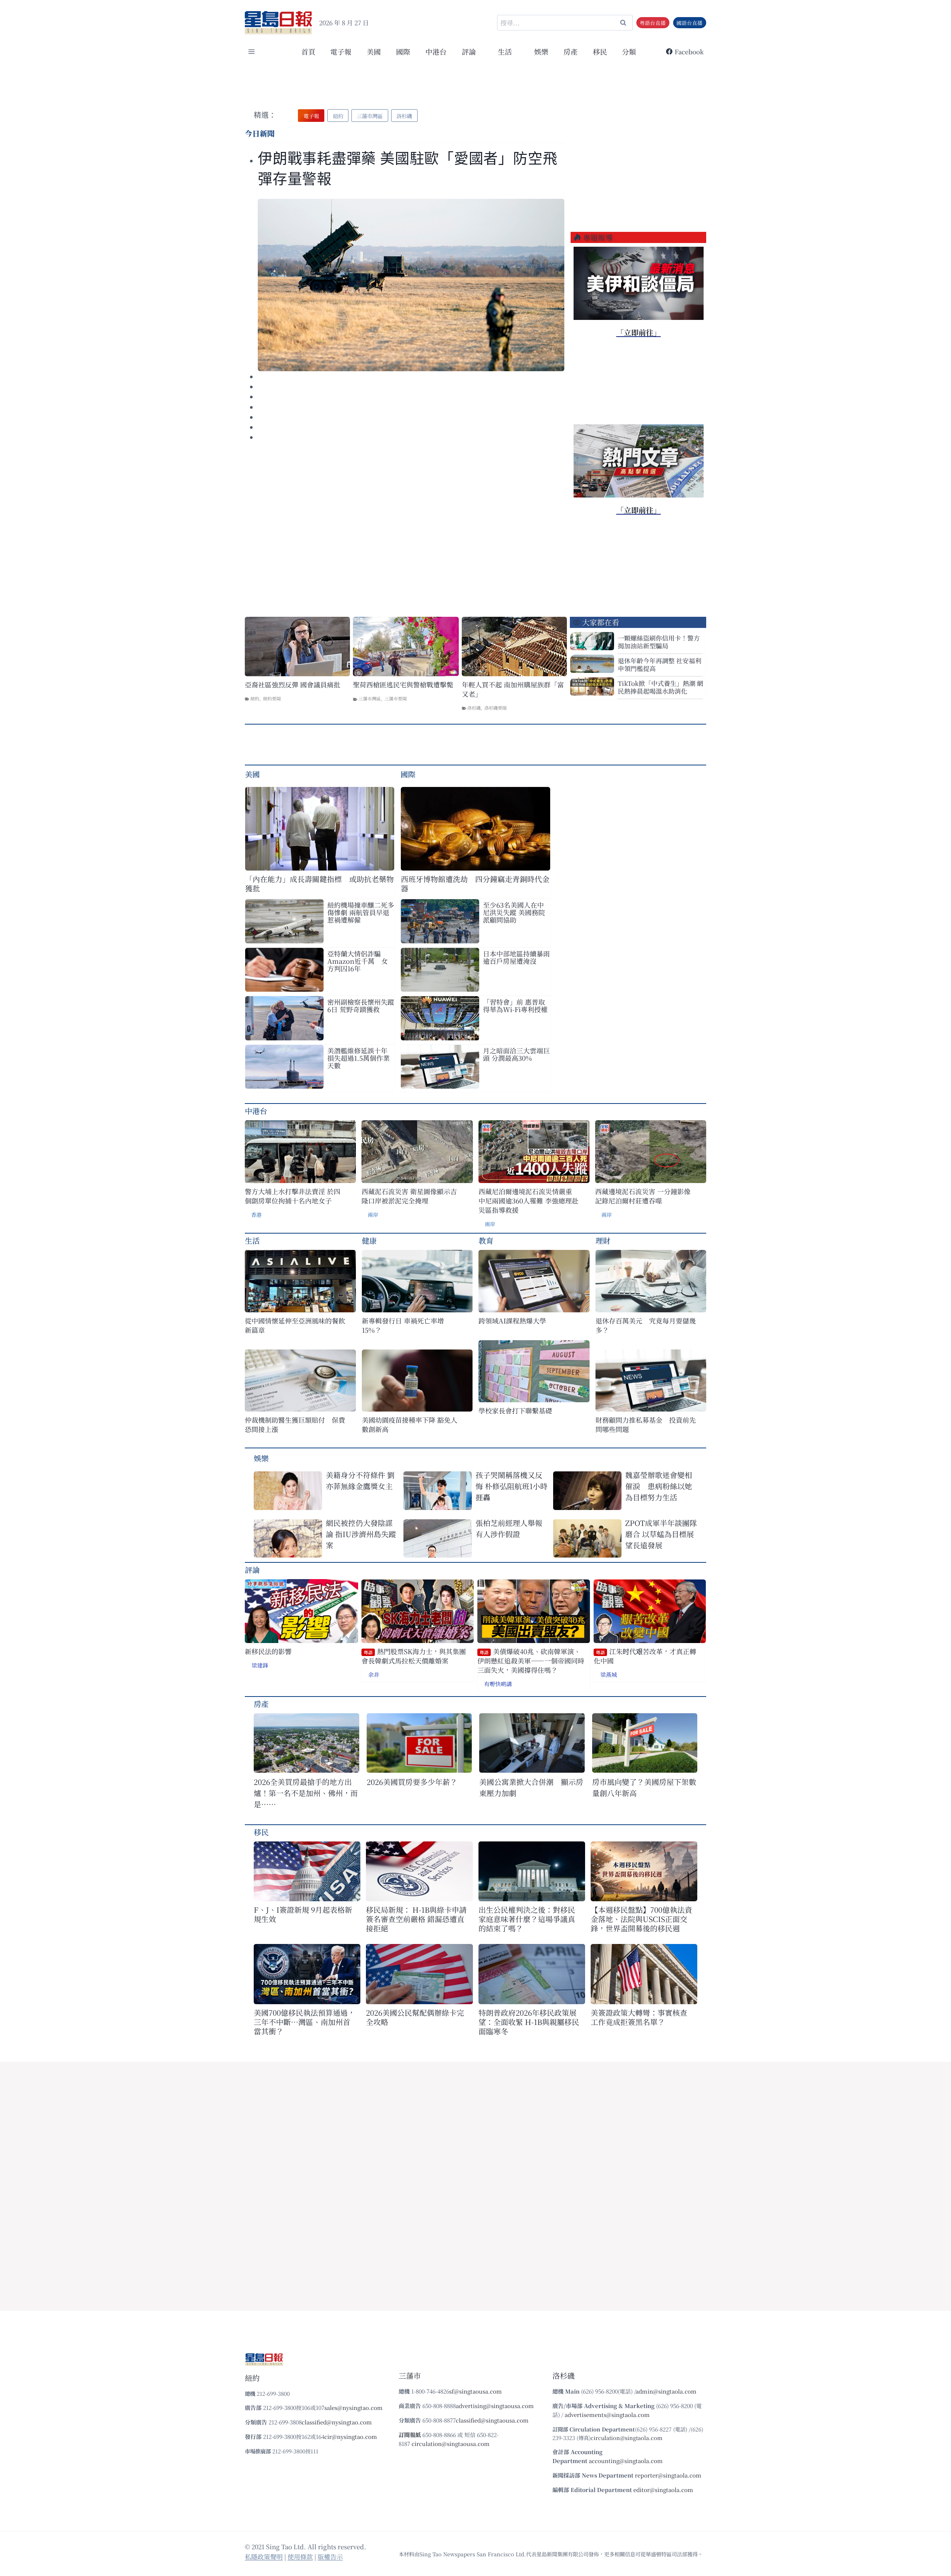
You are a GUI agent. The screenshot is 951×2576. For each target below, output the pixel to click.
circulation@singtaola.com (627, 2438)
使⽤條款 (300, 2556)
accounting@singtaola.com (626, 2461)
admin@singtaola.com (666, 2391)
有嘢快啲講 (498, 1684)
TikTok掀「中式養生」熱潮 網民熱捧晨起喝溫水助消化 (660, 687)
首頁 (308, 51)
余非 (374, 1674)
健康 (369, 1240)
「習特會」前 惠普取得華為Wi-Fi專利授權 (515, 1005)
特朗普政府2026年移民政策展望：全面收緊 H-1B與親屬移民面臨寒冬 (529, 2022)
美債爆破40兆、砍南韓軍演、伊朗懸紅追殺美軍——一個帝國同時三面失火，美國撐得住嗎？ (531, 1661)
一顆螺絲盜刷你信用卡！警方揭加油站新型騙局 (659, 642)
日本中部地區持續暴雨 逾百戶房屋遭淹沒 (516, 957)
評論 (252, 1570)
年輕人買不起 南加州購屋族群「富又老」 (513, 689)
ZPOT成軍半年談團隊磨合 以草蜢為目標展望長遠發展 (661, 1534)
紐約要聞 (272, 698)
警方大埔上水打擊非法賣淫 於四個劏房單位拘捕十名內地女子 (293, 1196)
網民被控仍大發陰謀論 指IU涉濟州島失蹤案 (361, 1534)
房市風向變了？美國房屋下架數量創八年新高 (644, 1787)
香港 (256, 1215)
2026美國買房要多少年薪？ (412, 1782)
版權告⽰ (330, 2556)
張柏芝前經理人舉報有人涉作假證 (509, 1528)
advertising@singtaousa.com (495, 2406)
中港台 (436, 51)
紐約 (255, 698)
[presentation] (411, 285)
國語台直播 (689, 23)
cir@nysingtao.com (351, 2436)
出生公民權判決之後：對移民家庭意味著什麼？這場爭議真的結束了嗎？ (527, 1919)
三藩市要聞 (396, 698)
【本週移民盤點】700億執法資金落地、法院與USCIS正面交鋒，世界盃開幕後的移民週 (641, 1919)
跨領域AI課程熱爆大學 (512, 1321)
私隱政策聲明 (264, 2556)
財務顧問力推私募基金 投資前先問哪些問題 (646, 1425)
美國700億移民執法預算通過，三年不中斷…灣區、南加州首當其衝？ (304, 2022)
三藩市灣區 (370, 698)
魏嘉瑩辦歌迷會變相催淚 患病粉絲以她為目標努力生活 (659, 1486)
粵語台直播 (653, 23)
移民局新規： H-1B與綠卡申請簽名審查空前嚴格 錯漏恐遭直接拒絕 (416, 1919)
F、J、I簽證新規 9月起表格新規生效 (303, 1914)
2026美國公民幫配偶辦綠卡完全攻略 (415, 2017)
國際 (403, 51)
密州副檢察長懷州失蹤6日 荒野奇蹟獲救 (361, 1005)
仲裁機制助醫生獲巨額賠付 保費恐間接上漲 (295, 1425)
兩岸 (373, 1215)
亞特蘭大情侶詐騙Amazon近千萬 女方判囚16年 (358, 961)
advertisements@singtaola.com (607, 2415)
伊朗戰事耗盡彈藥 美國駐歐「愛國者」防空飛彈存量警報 (408, 169)
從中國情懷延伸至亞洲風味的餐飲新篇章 (295, 1325)
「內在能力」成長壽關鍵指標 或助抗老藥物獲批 (319, 884)
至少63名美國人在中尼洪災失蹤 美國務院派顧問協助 (514, 912)
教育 (486, 1240)
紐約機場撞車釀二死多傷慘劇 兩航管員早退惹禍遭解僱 (361, 912)
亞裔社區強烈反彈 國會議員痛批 (293, 685)
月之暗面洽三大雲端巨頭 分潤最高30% (516, 1054)
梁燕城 (609, 1674)
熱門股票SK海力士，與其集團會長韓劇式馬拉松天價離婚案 (414, 1656)
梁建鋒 (260, 1665)
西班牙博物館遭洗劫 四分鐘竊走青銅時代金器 (475, 884)
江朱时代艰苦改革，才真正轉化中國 (645, 1656)
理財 (603, 1240)
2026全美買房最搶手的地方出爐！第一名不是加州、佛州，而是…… (306, 1793)
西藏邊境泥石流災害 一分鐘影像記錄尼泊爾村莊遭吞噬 (643, 1196)
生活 (252, 1240)
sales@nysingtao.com (353, 2407)
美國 (374, 51)
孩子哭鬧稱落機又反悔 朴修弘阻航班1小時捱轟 (512, 1486)
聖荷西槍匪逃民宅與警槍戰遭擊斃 (403, 685)
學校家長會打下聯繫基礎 (515, 1411)
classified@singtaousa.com (492, 2420)
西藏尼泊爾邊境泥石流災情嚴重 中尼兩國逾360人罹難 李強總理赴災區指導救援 (528, 1201)
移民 (600, 51)
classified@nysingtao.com (337, 2422)
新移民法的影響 (268, 1651)
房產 (571, 51)
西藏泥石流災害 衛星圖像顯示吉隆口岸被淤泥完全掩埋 (409, 1196)
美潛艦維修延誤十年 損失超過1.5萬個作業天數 (358, 1058)
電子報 (341, 51)
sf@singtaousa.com (475, 2391)
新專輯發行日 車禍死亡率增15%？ (403, 1325)
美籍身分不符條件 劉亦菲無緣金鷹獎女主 (360, 1480)
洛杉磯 (474, 708)
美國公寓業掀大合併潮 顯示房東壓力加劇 (531, 1787)
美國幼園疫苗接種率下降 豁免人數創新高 (410, 1425)
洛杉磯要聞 (496, 708)
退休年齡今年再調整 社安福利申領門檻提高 (660, 664)
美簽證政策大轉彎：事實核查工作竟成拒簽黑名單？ (639, 2017)
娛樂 (541, 51)
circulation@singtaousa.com (451, 2444)
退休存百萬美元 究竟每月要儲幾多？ (646, 1325)
